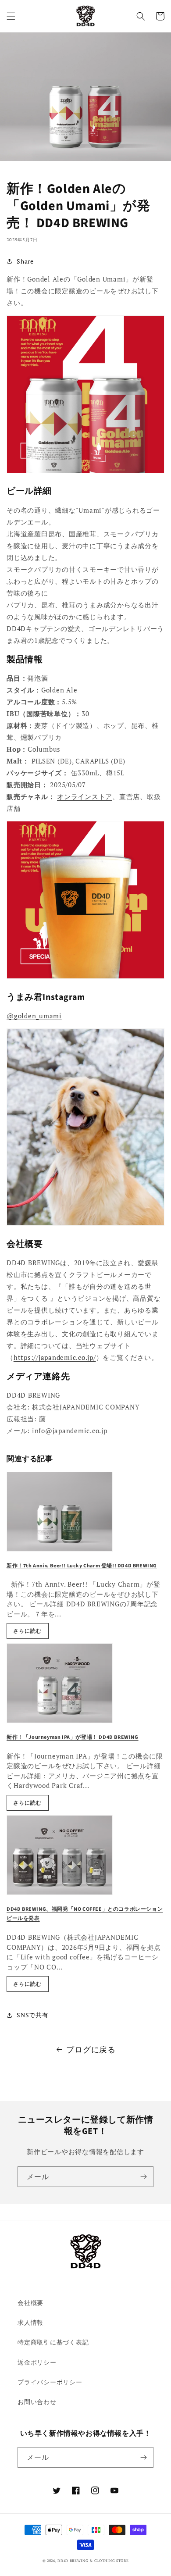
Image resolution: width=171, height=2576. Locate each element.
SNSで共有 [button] (33, 2015)
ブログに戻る (91, 2049)
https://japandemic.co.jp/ (55, 1357)
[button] (11, 16)
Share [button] (25, 261)
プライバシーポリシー (50, 2382)
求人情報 (30, 2322)
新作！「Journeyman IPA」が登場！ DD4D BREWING (73, 1737)
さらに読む (27, 1631)
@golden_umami (34, 1016)
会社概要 (30, 2303)
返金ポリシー (37, 2362)
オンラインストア (85, 796)
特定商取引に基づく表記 (53, 2342)
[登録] (143, 2177)
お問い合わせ (37, 2402)
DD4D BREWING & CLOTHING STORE (93, 2560)
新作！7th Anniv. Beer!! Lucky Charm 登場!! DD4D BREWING (82, 1566)
